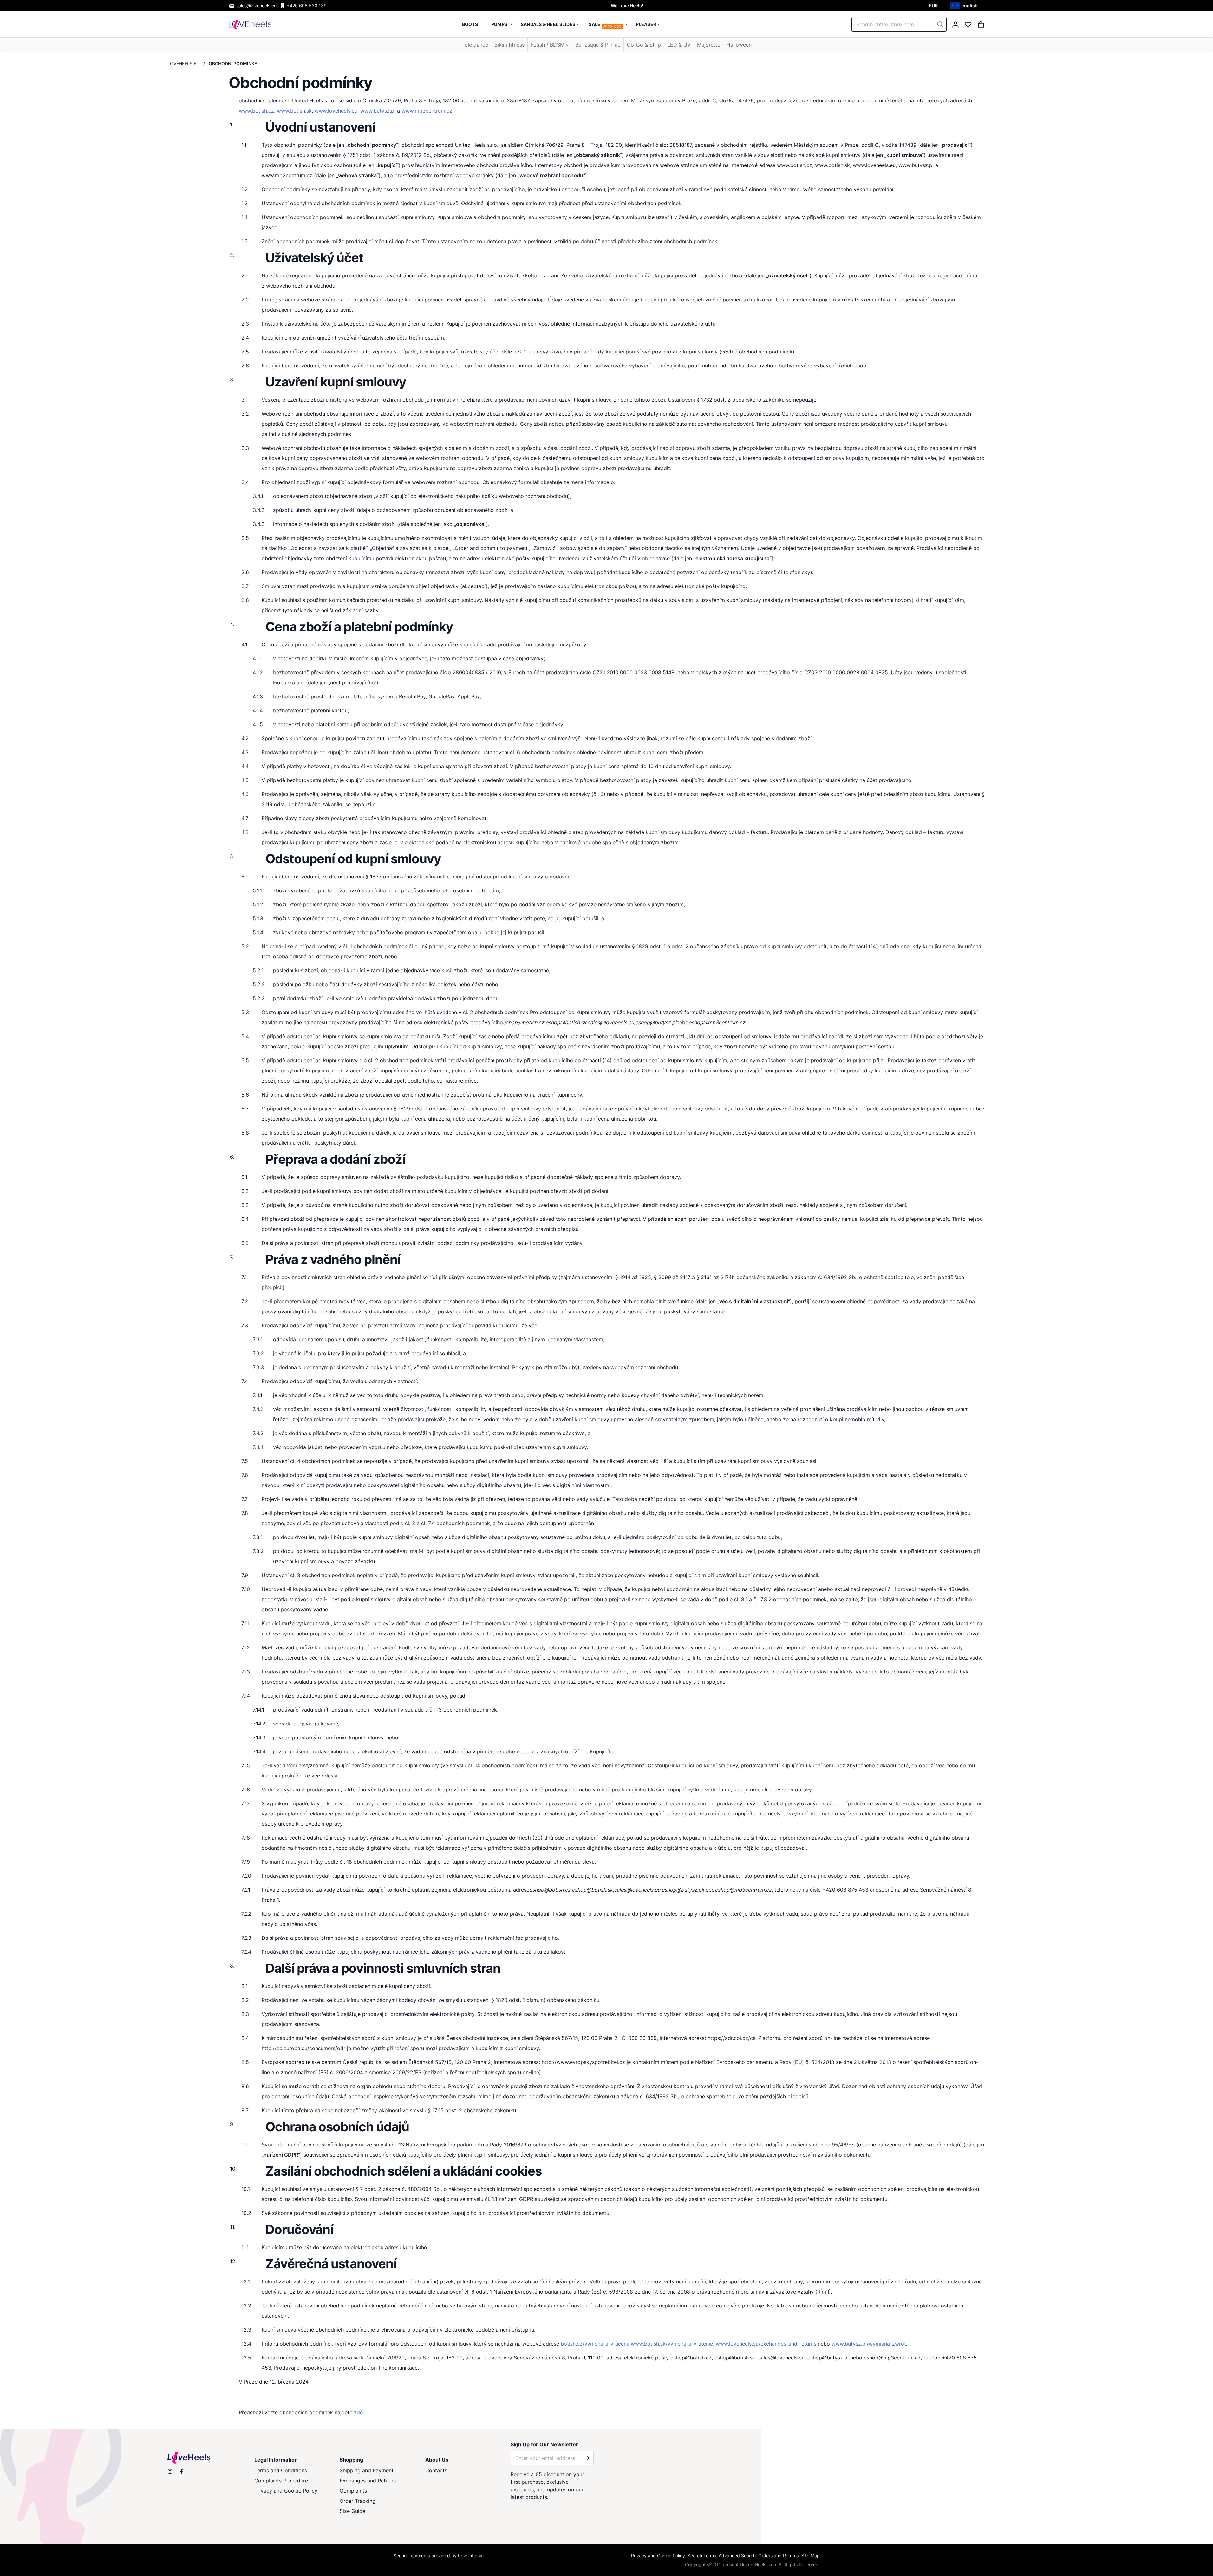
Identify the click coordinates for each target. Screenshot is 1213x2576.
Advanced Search (737, 2556)
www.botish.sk (294, 111)
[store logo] (250, 24)
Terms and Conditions (281, 2470)
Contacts (436, 2470)
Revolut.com (471, 2556)
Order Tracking (358, 2501)
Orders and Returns (779, 2556)
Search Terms (702, 2556)
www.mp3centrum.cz (427, 111)
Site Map (811, 2556)
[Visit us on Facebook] (181, 2471)
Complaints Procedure (281, 2481)
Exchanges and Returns (368, 2481)
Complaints (353, 2491)
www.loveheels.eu (336, 111)
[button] (937, 6)
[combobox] (899, 24)
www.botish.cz (256, 111)
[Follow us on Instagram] (170, 2471)
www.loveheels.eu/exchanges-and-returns (766, 2344)
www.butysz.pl (378, 111)
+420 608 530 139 (307, 6)
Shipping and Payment (367, 2470)
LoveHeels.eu (183, 64)
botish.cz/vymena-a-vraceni (594, 2344)
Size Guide (352, 2511)
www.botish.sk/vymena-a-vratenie (672, 2344)
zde (358, 2412)
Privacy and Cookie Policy (286, 2491)
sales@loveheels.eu (256, 6)
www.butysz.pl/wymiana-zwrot (869, 2344)
